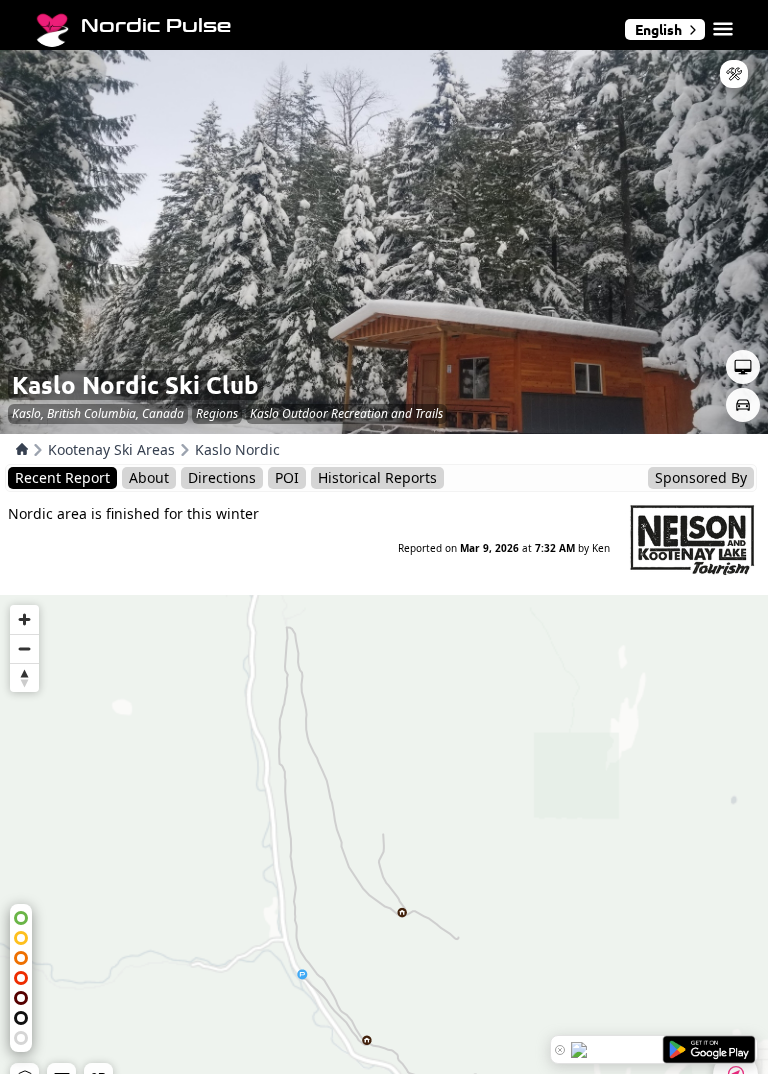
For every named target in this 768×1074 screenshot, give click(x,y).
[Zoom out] (24, 648)
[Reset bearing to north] (24, 677)
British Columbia (91, 413)
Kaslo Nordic (237, 449)
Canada (163, 413)
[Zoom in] (24, 619)
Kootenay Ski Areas (111, 449)
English (658, 29)
